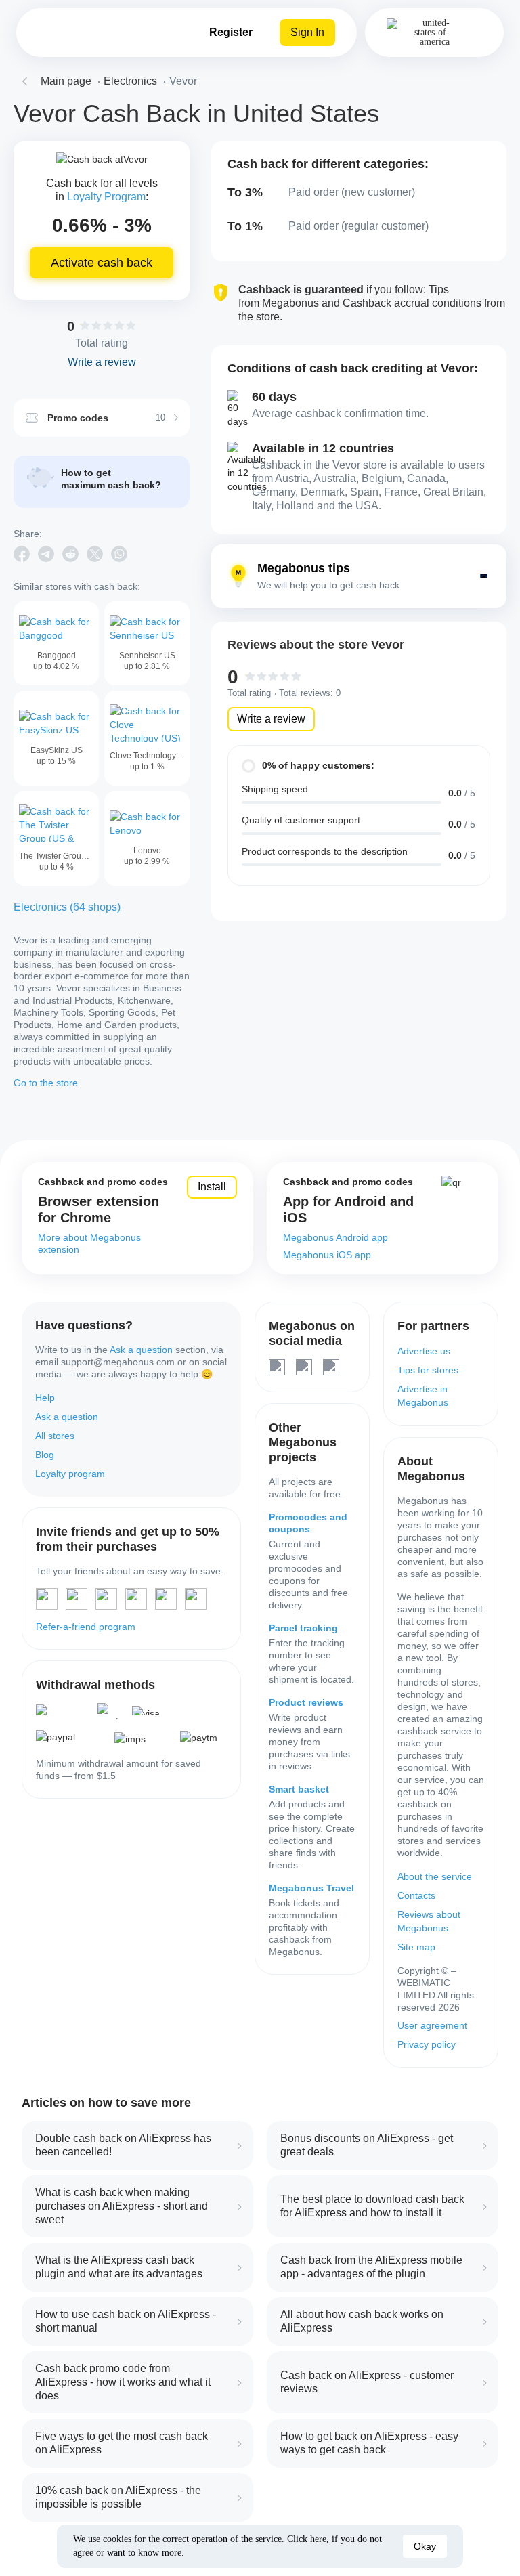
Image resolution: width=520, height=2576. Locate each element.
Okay (425, 2546)
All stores (55, 1436)
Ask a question (141, 1350)
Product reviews (306, 1702)
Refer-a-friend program (86, 1627)
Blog (45, 1455)
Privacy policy (427, 2044)
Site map (416, 1947)
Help (45, 1398)
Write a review (271, 719)
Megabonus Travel (311, 1888)
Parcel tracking (303, 1628)
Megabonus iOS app (327, 1255)
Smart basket (299, 1789)
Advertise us (424, 1351)
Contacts (416, 1895)
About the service (435, 1876)
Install (212, 1187)
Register (231, 32)
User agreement (432, 2025)
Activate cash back (102, 263)
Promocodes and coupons (308, 1523)
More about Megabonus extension (89, 1243)
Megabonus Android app (335, 1237)
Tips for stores (428, 1370)
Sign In (307, 32)
